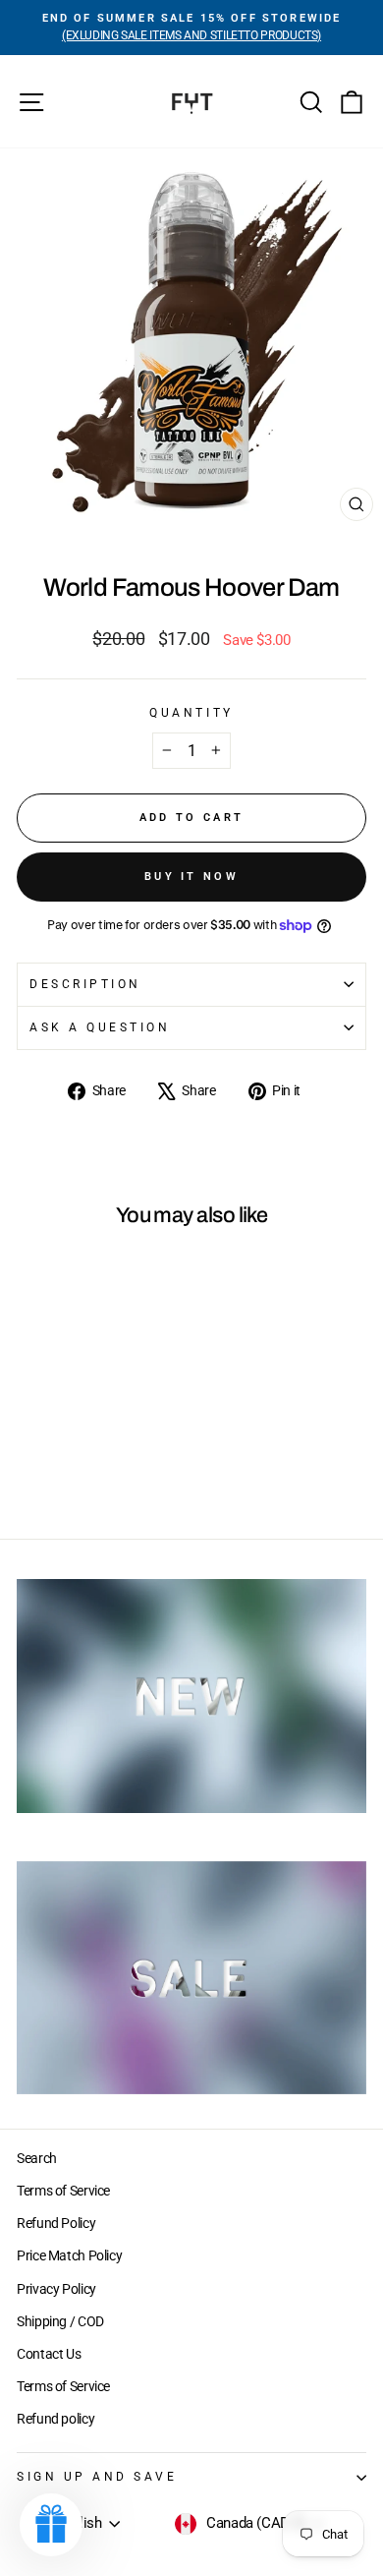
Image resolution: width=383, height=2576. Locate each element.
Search (37, 2158)
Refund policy (55, 2419)
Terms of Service (63, 2191)
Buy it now (191, 877)
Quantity (191, 713)
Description (85, 984)
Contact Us (49, 2354)
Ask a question (100, 1027)
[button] (51, 2525)
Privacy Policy (56, 2289)
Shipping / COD (60, 2321)
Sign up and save (97, 2477)
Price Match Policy (69, 2255)
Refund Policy (56, 2223)
